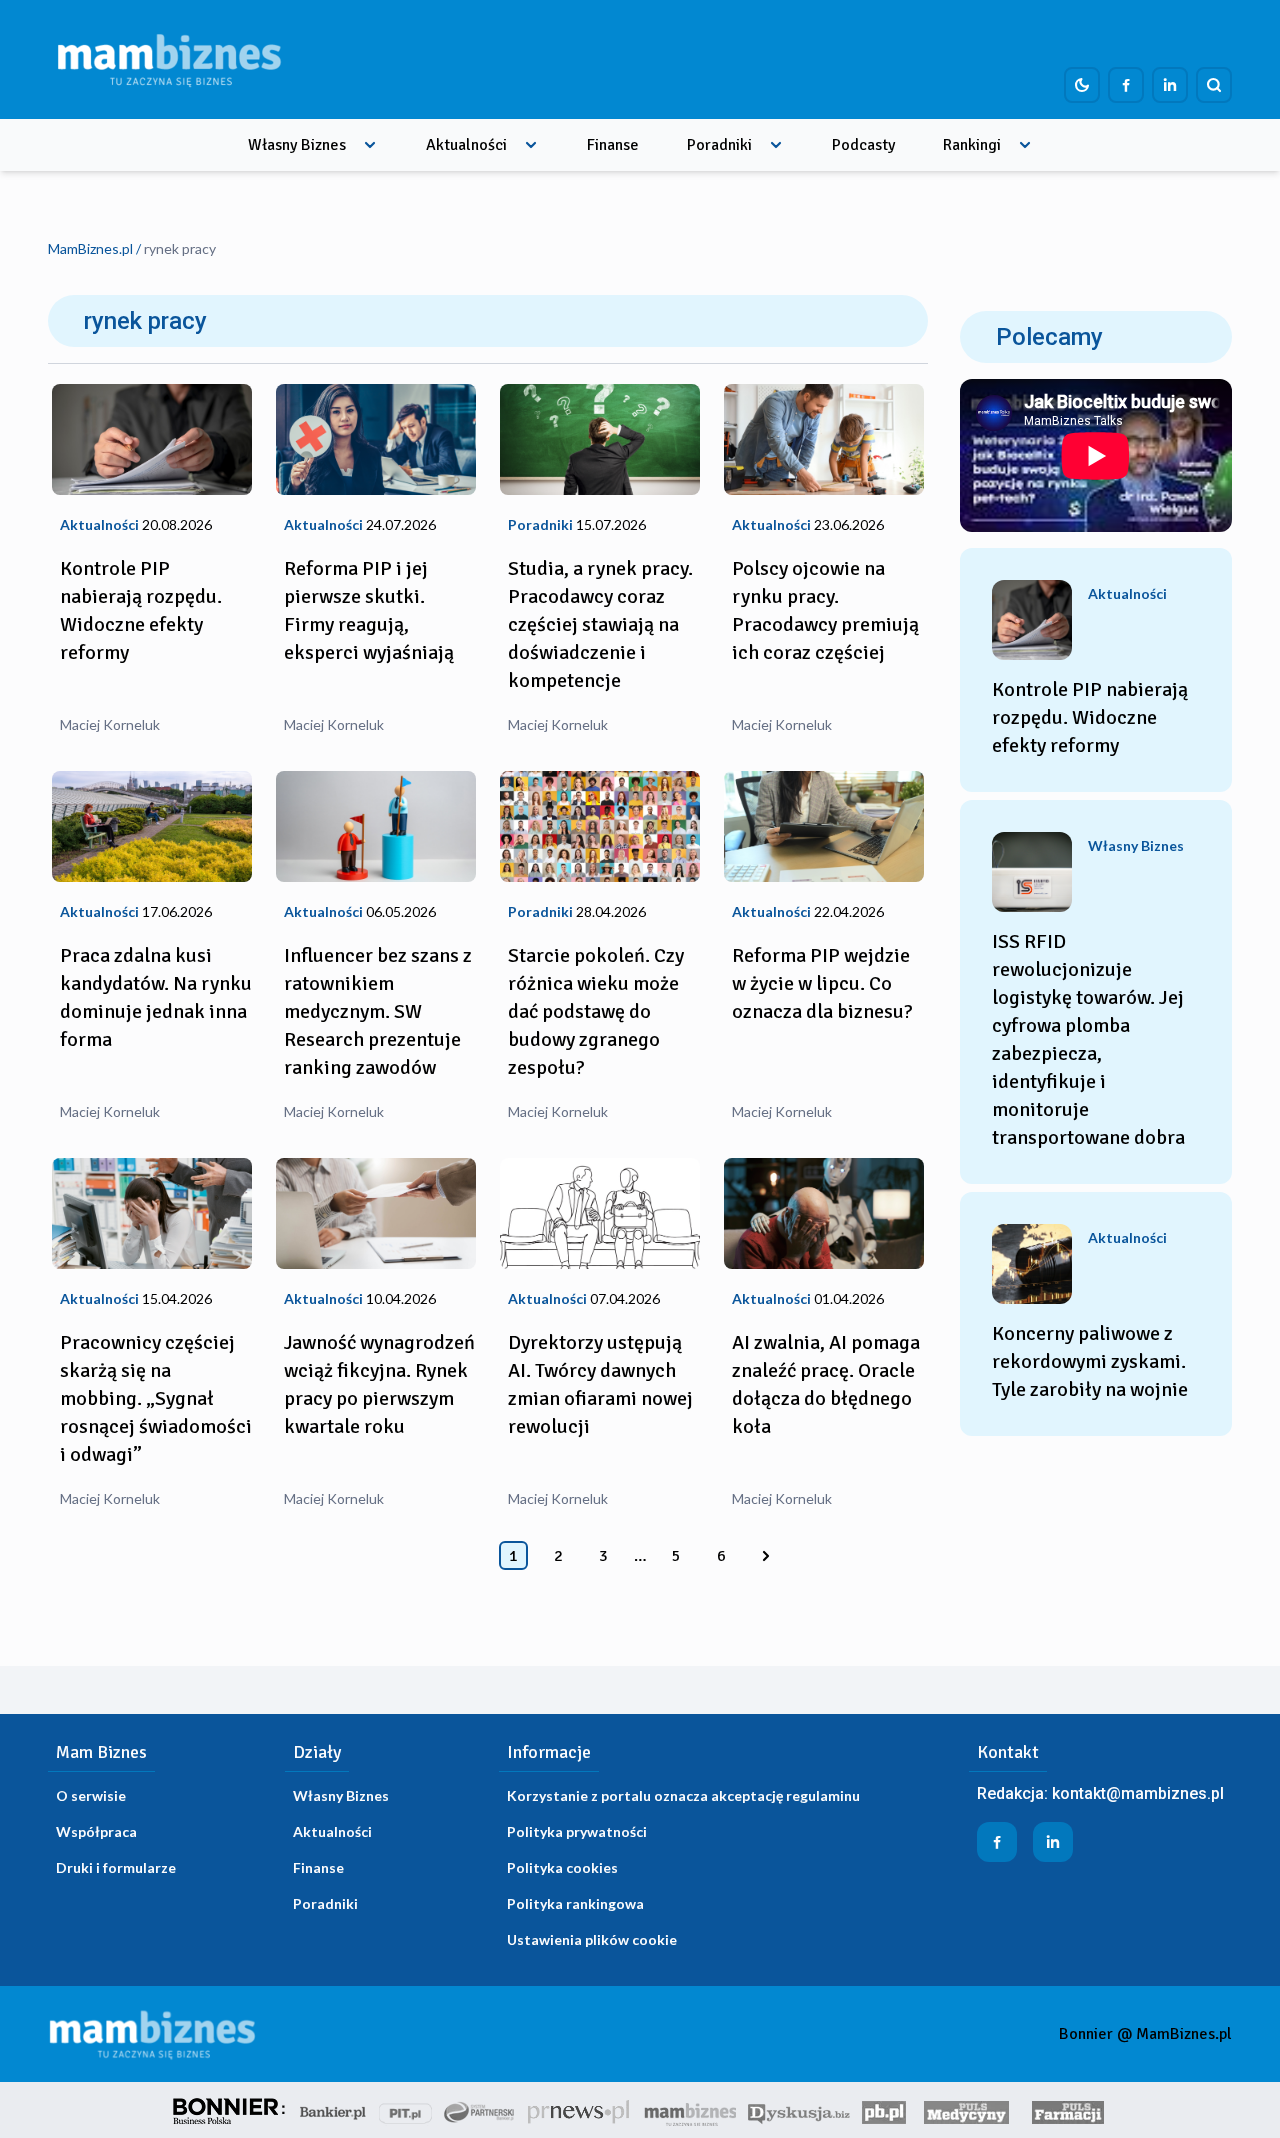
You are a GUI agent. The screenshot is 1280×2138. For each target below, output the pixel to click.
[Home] (169, 59)
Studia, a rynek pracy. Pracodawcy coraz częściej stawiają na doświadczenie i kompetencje (600, 624)
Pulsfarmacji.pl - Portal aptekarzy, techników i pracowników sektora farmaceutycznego (1068, 2110)
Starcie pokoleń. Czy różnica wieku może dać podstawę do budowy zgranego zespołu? (596, 1011)
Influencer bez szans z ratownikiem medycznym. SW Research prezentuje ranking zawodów (378, 1011)
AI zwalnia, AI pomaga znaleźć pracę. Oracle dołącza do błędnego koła (826, 1384)
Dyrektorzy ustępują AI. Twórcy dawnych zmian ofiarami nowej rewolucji (600, 1384)
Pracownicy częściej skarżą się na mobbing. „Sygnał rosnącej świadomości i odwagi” (156, 1398)
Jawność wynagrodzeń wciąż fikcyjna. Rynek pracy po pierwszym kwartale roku (379, 1384)
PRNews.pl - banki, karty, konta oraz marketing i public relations (580, 2110)
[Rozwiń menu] (370, 145)
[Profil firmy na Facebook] (1126, 85)
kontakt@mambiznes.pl (1138, 1793)
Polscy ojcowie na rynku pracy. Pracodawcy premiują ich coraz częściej (825, 610)
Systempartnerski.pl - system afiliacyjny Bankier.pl (480, 2110)
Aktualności (466, 145)
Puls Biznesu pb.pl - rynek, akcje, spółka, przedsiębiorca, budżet (884, 2110)
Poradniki (719, 145)
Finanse (613, 145)
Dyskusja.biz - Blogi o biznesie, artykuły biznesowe (799, 2110)
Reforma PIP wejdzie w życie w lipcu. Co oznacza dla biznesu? (822, 983)
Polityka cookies (562, 1867)
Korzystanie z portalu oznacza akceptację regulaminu (683, 1795)
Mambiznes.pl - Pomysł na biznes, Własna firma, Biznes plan (690, 2110)
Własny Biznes (297, 145)
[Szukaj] (1214, 85)
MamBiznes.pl (90, 248)
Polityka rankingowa (575, 1903)
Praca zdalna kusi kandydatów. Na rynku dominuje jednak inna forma (156, 997)
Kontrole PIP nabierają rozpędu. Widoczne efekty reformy (141, 610)
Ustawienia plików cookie (592, 1939)
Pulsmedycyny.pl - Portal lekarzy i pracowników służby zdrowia (966, 2110)
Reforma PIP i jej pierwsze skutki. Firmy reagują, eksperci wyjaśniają (369, 610)
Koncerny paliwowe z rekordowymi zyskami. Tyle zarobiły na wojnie (1090, 1361)
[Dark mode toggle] (1082, 85)
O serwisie (91, 1795)
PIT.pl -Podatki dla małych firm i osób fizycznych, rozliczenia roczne (405, 2110)
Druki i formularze (116, 1867)
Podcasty (863, 145)
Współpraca (96, 1831)
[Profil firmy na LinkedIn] (1170, 85)
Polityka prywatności (577, 1831)
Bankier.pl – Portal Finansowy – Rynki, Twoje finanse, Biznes (333, 2110)
